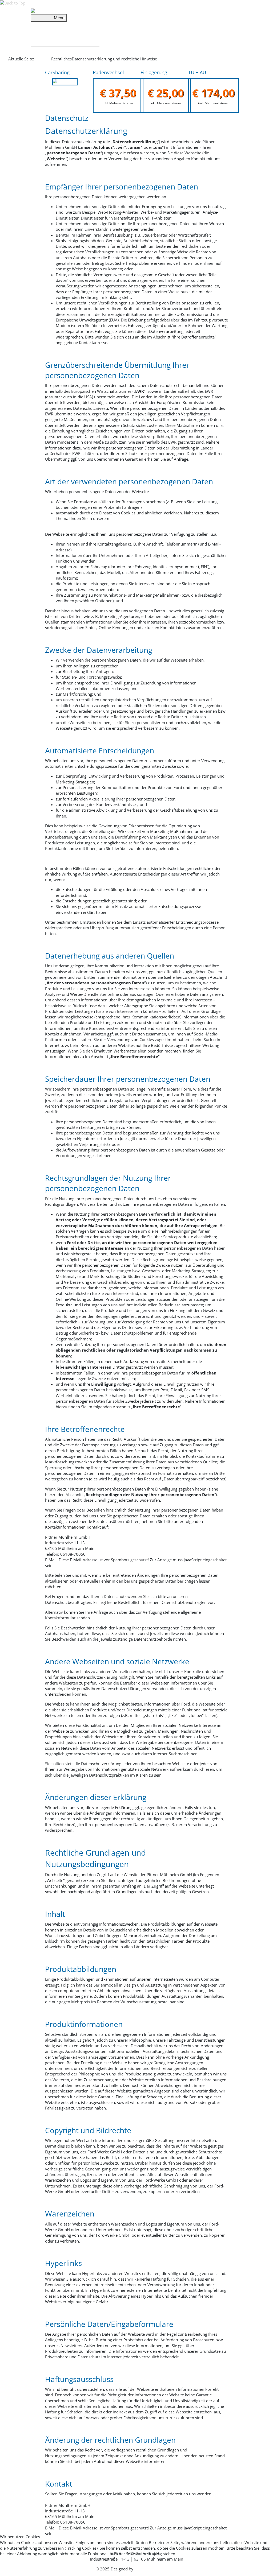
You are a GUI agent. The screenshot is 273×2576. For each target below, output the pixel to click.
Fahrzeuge (70, 24)
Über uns (39, 24)
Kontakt (66, 39)
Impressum (136, 2573)
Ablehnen (42, 2565)
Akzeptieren (14, 2565)
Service (54, 24)
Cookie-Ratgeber (125, 518)
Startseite (43, 59)
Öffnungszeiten (45, 39)
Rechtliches (86, 39)
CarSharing (93, 24)
